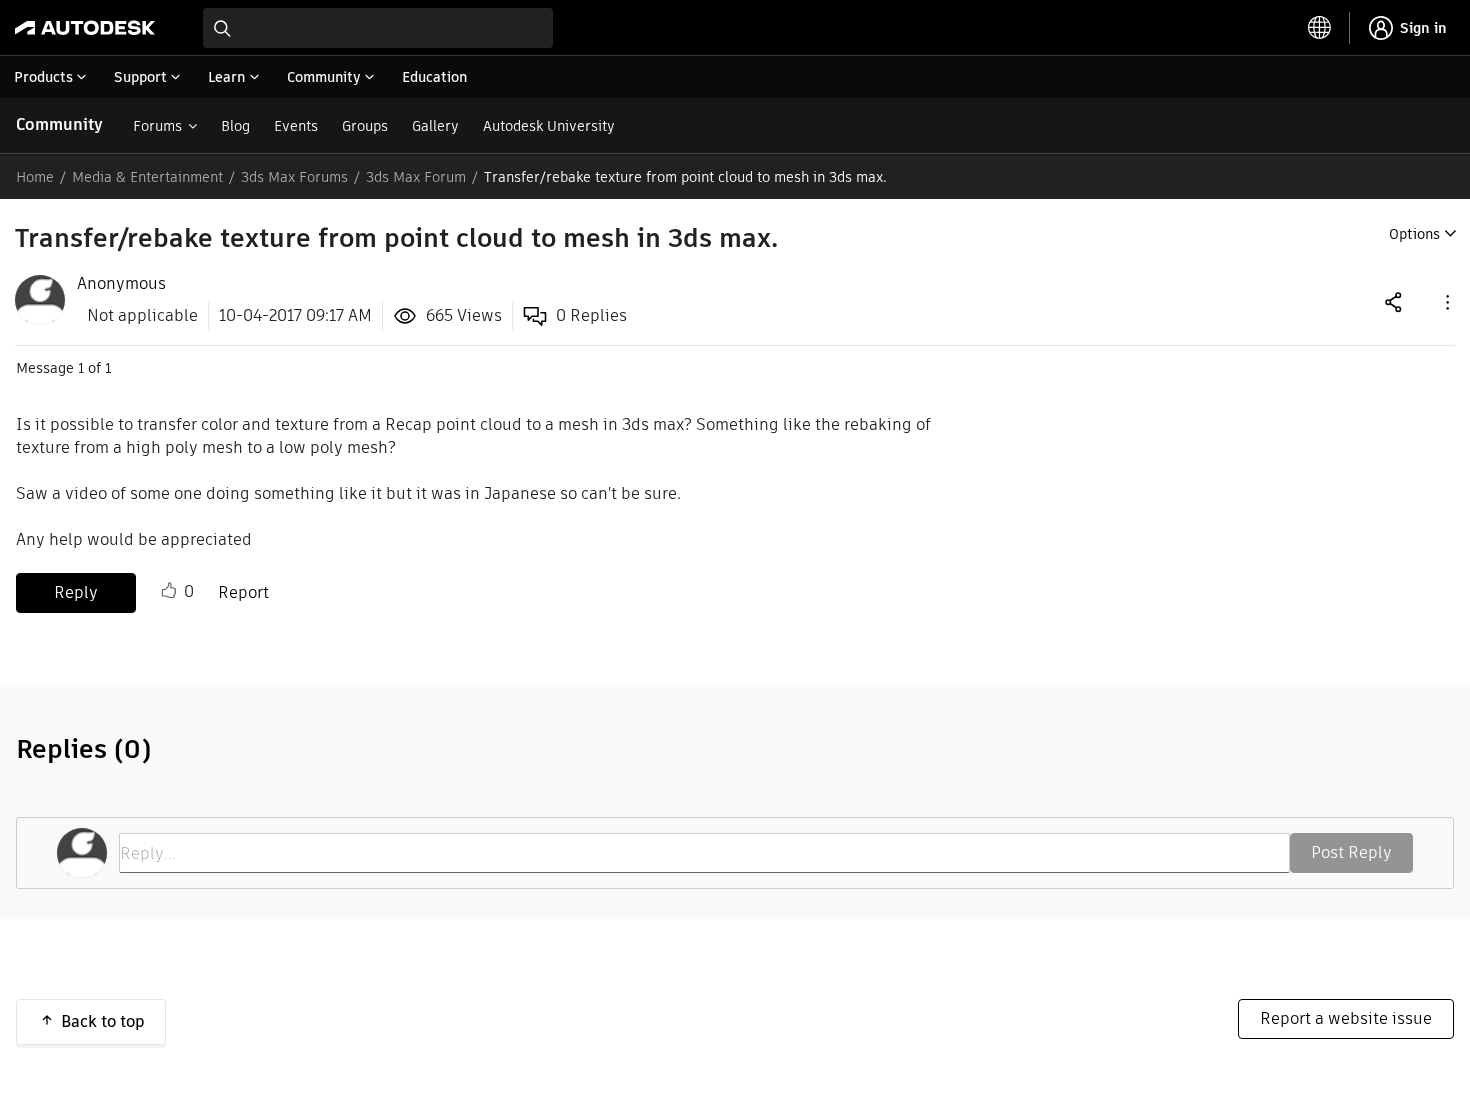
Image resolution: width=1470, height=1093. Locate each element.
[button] (1446, 301)
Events (296, 126)
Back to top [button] (103, 1021)
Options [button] (1414, 234)
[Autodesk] (85, 28)
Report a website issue (1346, 1018)
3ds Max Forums (294, 177)
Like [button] (169, 591)
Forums (157, 126)
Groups (365, 126)
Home (35, 177)
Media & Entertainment (147, 177)
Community (59, 124)
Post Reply (1351, 852)
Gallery (435, 126)
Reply (76, 592)
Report (243, 592)
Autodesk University (549, 126)
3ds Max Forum (416, 177)
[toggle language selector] (1320, 28)
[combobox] (378, 28)
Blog (235, 126)
